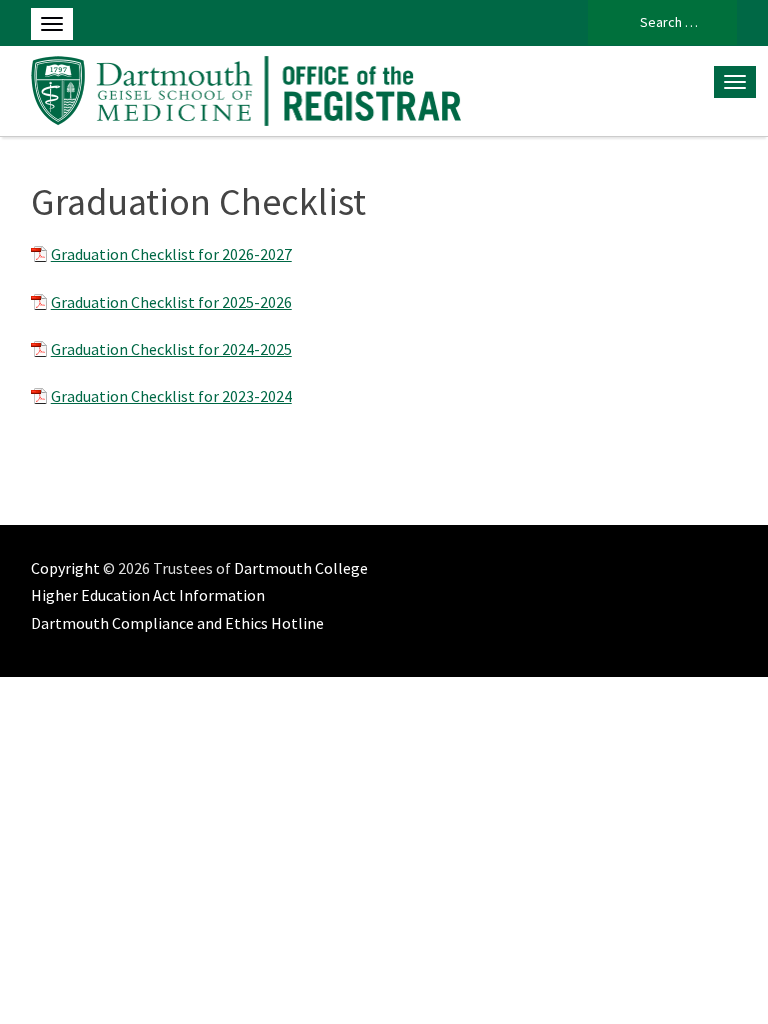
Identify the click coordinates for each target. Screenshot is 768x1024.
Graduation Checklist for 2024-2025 (171, 349)
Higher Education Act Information (148, 595)
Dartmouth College (301, 568)
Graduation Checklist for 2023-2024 (171, 396)
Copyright (65, 568)
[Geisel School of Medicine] (246, 88)
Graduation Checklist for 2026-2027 (171, 254)
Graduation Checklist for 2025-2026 (171, 302)
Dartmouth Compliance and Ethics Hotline (177, 623)
